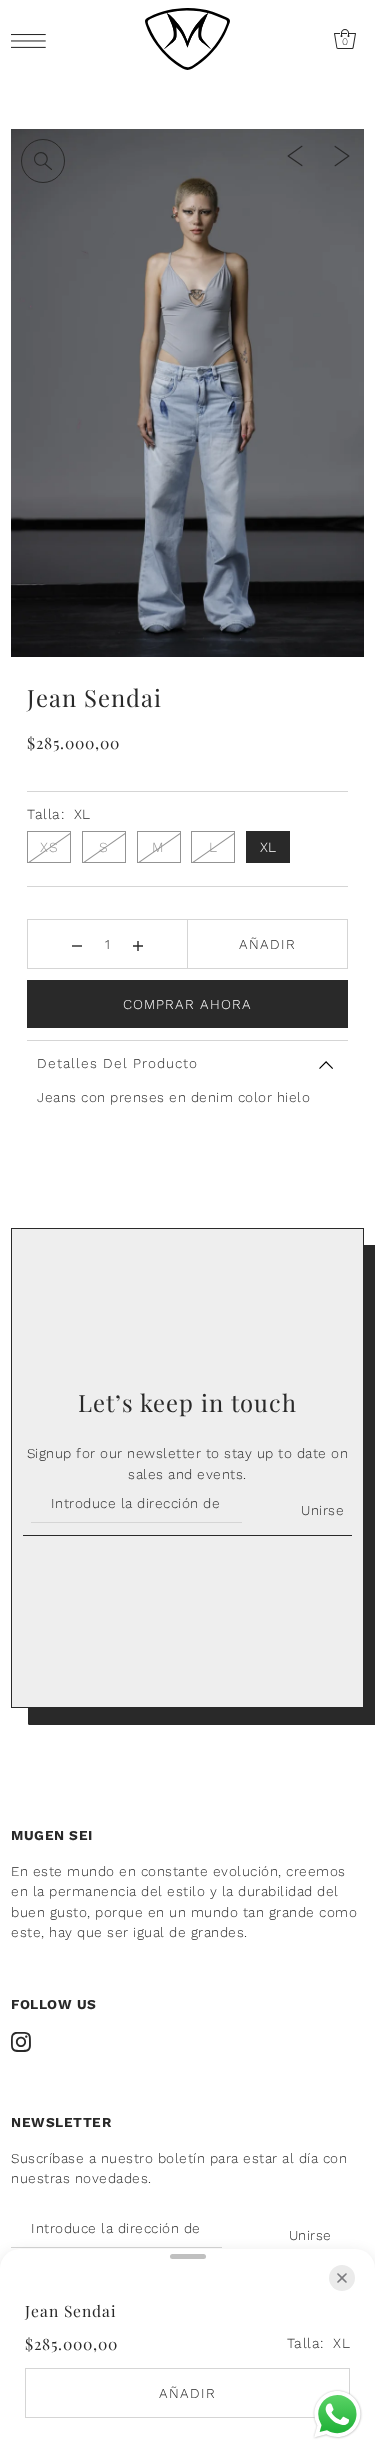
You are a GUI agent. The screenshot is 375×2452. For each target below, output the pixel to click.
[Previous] (295, 155)
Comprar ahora (187, 1004)
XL (268, 847)
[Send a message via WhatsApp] (337, 2414)
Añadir (267, 944)
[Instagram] (21, 2042)
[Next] (342, 155)
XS (49, 847)
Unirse (322, 1510)
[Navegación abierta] (33, 40)
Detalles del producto (117, 1063)
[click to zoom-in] (43, 161)
